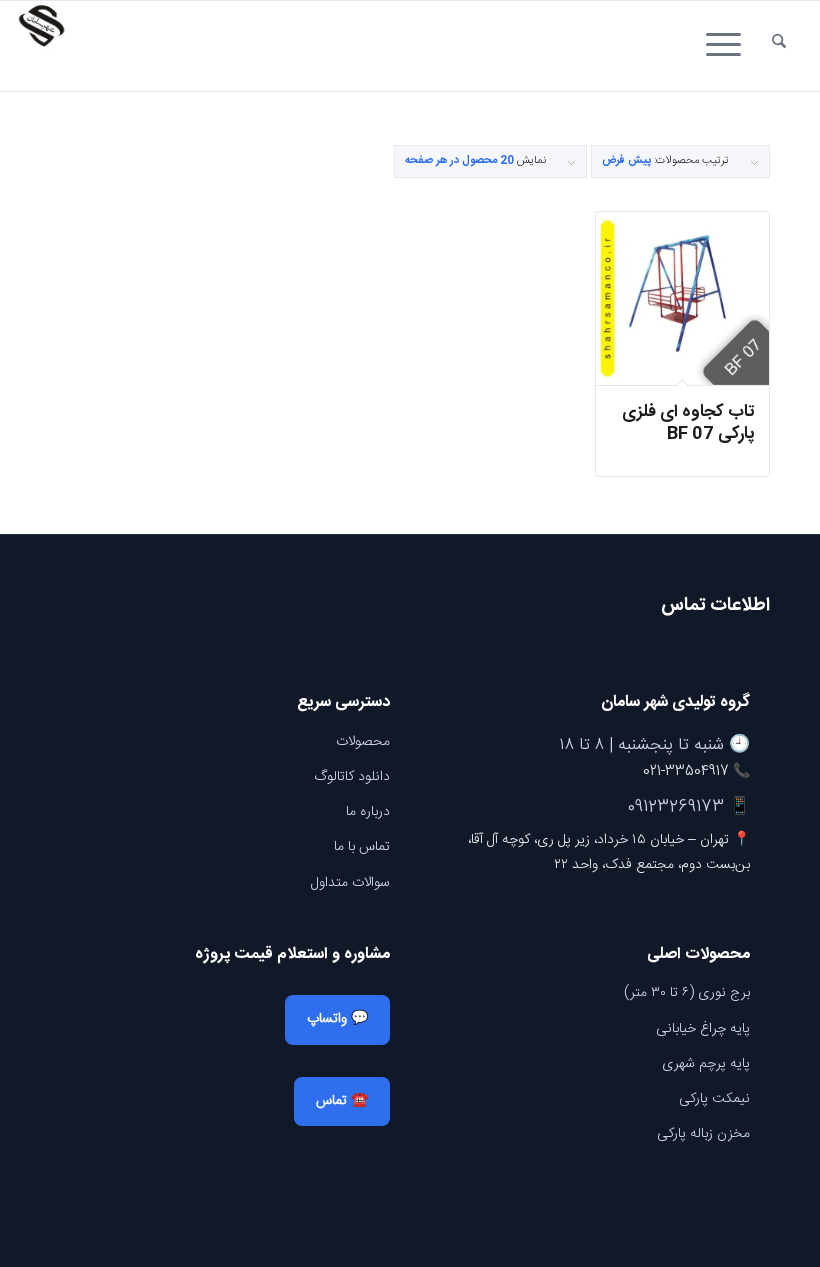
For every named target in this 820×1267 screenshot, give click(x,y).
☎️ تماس (342, 1101)
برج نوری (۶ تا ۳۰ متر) (687, 993)
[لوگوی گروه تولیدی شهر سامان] (41, 46)
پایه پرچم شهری (706, 1064)
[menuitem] (779, 46)
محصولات (363, 742)
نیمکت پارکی (714, 1099)
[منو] (730, 46)
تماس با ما (362, 847)
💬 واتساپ (337, 1019)
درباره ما (368, 812)
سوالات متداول (350, 883)
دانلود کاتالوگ (352, 777)
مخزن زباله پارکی (703, 1134)
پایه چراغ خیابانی (703, 1029)
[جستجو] (779, 46)
